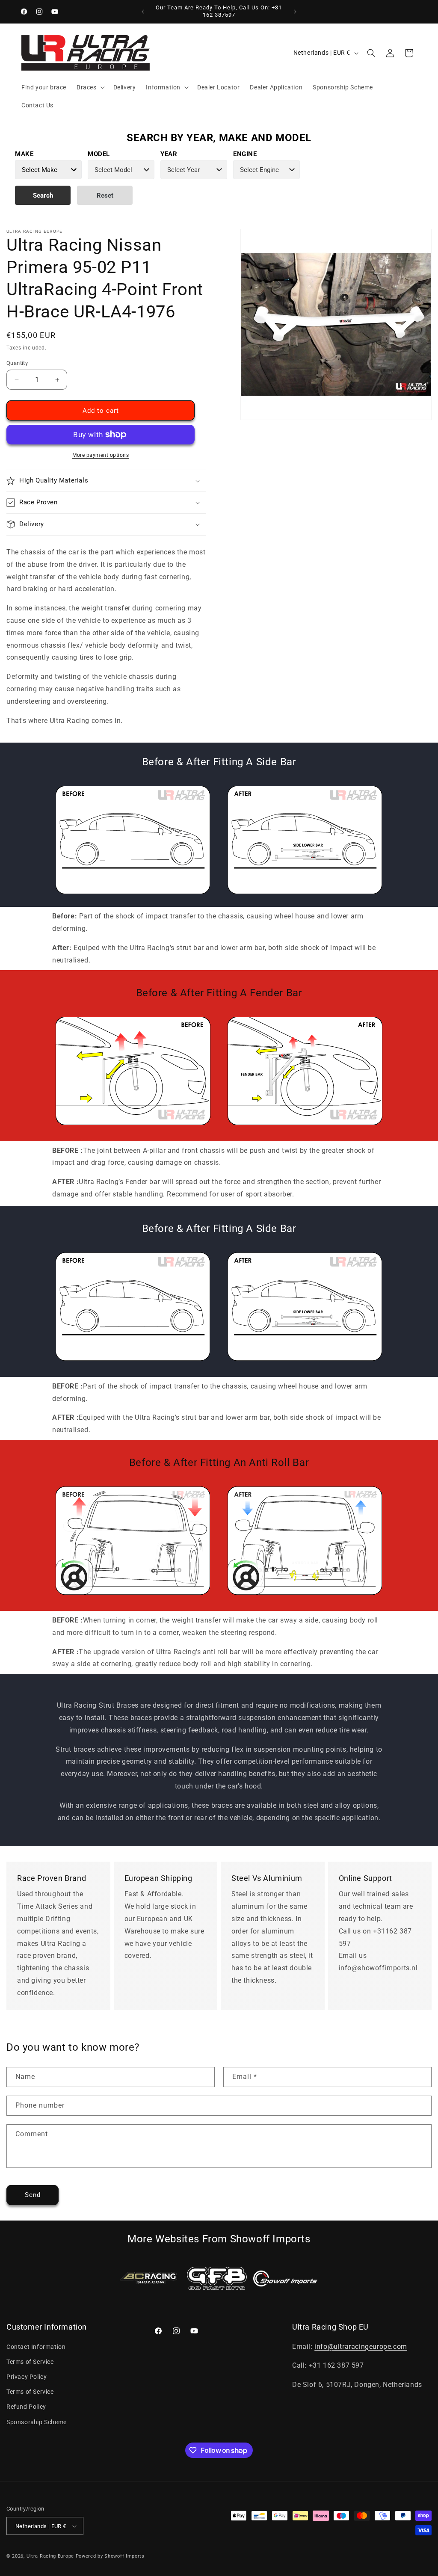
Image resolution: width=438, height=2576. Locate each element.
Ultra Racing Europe (50, 2556)
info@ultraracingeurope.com (361, 2347)
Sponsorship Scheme (37, 2422)
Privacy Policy (27, 2377)
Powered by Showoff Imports (110, 2556)
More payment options (101, 455)
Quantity (17, 363)
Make (24, 154)
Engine (245, 154)
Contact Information (36, 2347)
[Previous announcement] (143, 12)
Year (169, 154)
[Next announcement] (295, 12)
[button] (90, 87)
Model (99, 154)
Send (33, 2195)
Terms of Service (30, 2362)
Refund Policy (26, 2407)
